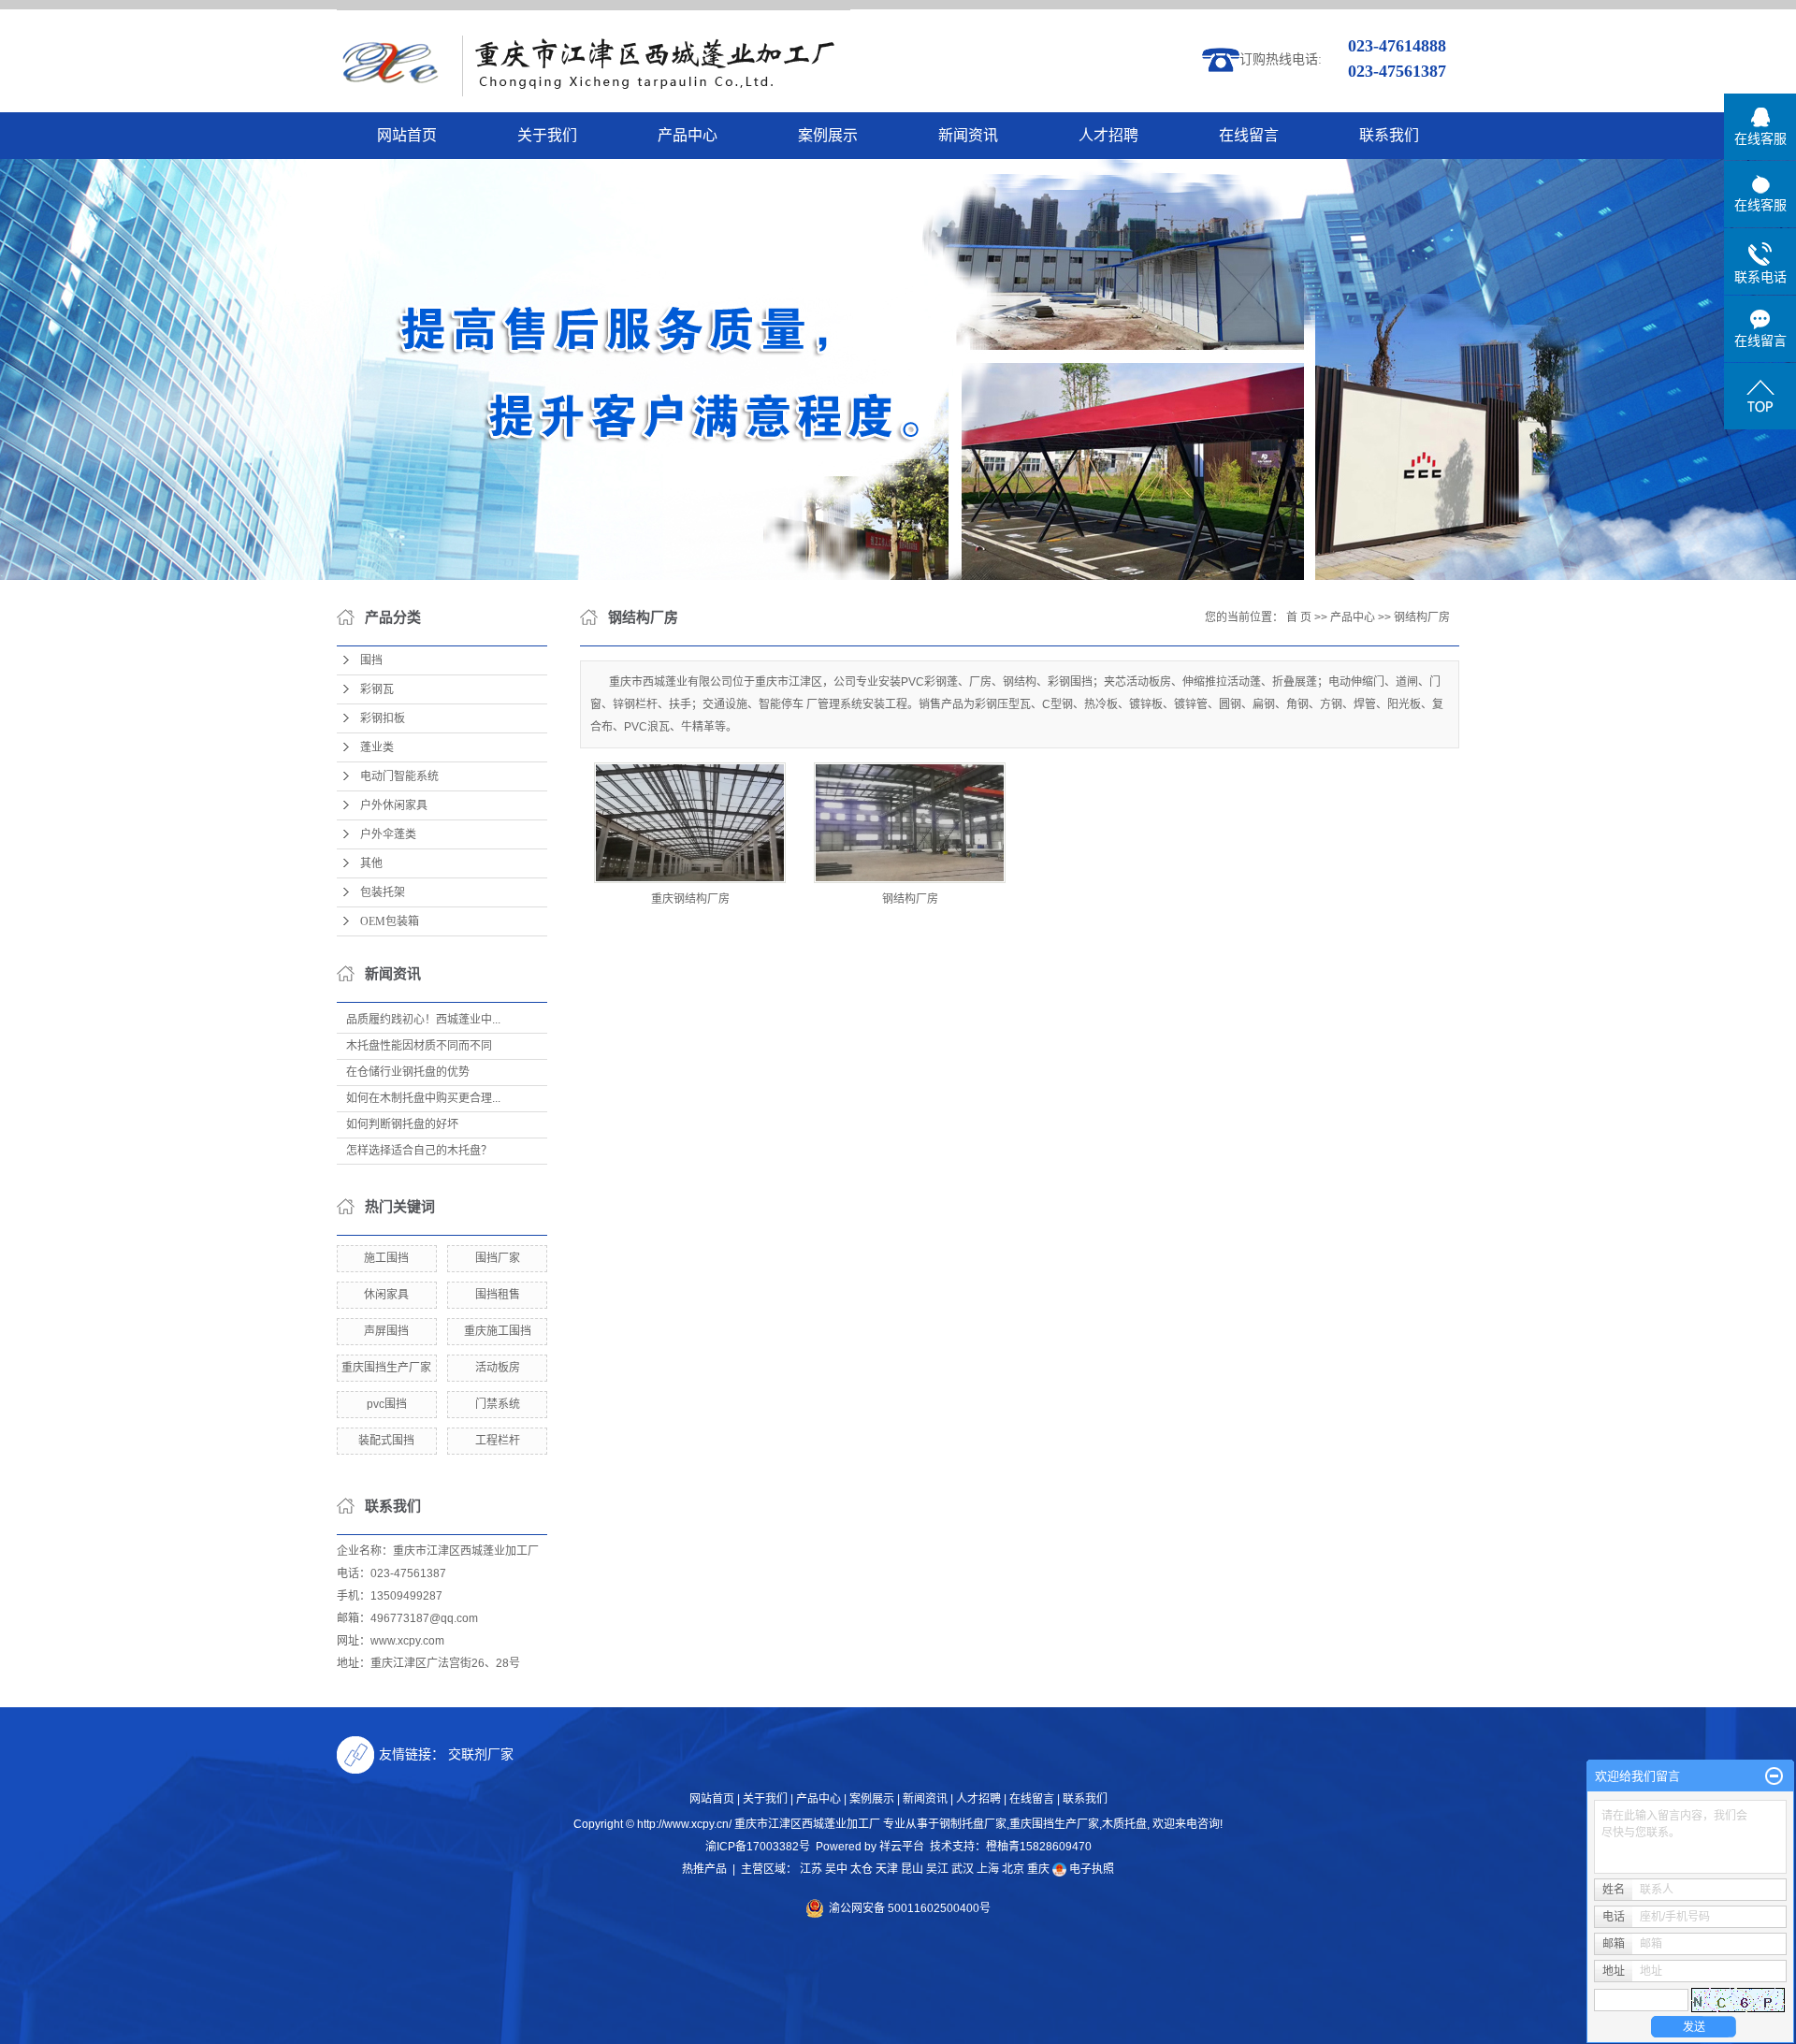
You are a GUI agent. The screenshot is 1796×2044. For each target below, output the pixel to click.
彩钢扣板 (383, 718)
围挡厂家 (498, 1258)
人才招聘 (1108, 135)
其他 (371, 863)
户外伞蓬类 (388, 834)
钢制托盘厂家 (973, 1824)
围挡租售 (498, 1295)
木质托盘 (1124, 1824)
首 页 (1299, 617)
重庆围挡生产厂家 (386, 1368)
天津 (887, 1869)
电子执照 (1090, 1869)
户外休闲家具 (394, 805)
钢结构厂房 (1422, 617)
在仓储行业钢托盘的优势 (408, 1072)
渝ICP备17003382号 (758, 1847)
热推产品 (704, 1869)
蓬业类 (377, 747)
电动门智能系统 (399, 776)
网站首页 (407, 135)
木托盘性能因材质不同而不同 (419, 1046)
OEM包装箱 (390, 921)
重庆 (1038, 1869)
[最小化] (1774, 1776)
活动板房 (498, 1368)
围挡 (371, 660)
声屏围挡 (386, 1331)
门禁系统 (498, 1404)
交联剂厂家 (481, 1754)
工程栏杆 (498, 1441)
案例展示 (828, 135)
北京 (1013, 1869)
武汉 (963, 1869)
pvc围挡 (387, 1404)
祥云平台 (902, 1847)
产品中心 (688, 135)
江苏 (811, 1869)
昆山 (912, 1869)
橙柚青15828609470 (1039, 1847)
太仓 (862, 1869)
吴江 (937, 1869)
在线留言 (1249, 135)
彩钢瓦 (377, 689)
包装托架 (383, 892)
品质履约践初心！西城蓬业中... (423, 1020)
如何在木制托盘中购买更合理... (423, 1098)
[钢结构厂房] (910, 823)
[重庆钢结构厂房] (690, 823)
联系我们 (1389, 135)
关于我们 (547, 135)
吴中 (836, 1869)
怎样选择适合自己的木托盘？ (419, 1151)
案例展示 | (875, 1799)
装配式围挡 (386, 1441)
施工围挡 (386, 1258)
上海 (988, 1869)
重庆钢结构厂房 (690, 899)
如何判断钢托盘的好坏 (402, 1124)
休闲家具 (386, 1295)
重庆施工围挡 (498, 1331)
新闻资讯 (968, 135)
